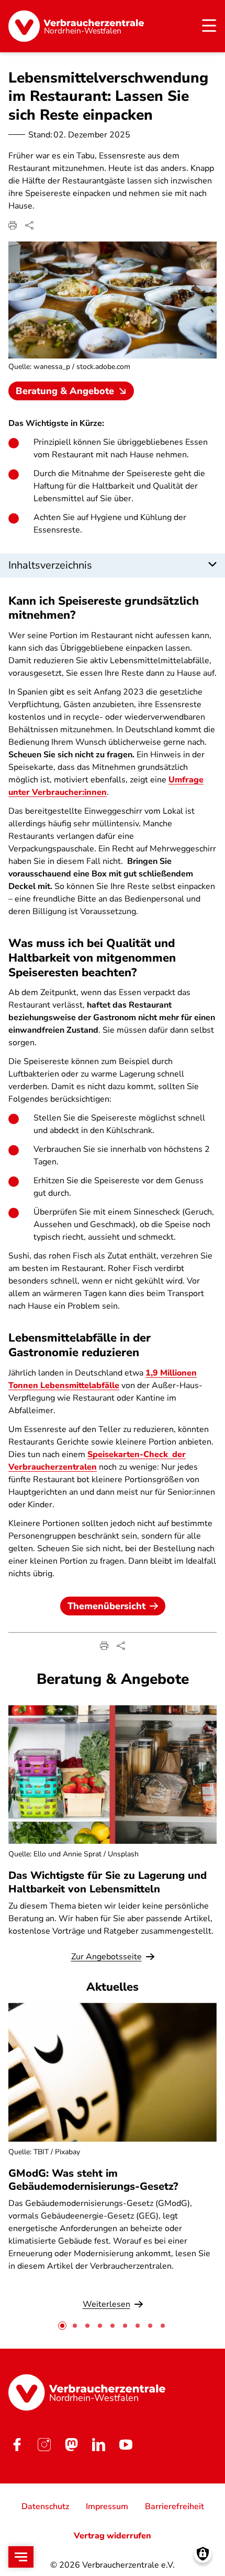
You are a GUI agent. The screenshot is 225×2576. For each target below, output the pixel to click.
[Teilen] (29, 225)
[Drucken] (13, 225)
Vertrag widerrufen (113, 2536)
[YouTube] (126, 2445)
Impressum (107, 2506)
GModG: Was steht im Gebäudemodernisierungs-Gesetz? (93, 2180)
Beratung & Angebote (65, 391)
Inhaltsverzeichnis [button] (50, 565)
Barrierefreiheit (175, 2506)
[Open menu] (21, 2557)
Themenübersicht (106, 1606)
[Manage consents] (203, 2554)
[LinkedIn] (98, 2445)
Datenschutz (45, 2506)
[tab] (62, 2326)
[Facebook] (17, 2445)
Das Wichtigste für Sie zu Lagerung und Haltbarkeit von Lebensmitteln (108, 1882)
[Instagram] (44, 2445)
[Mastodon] (71, 2445)
